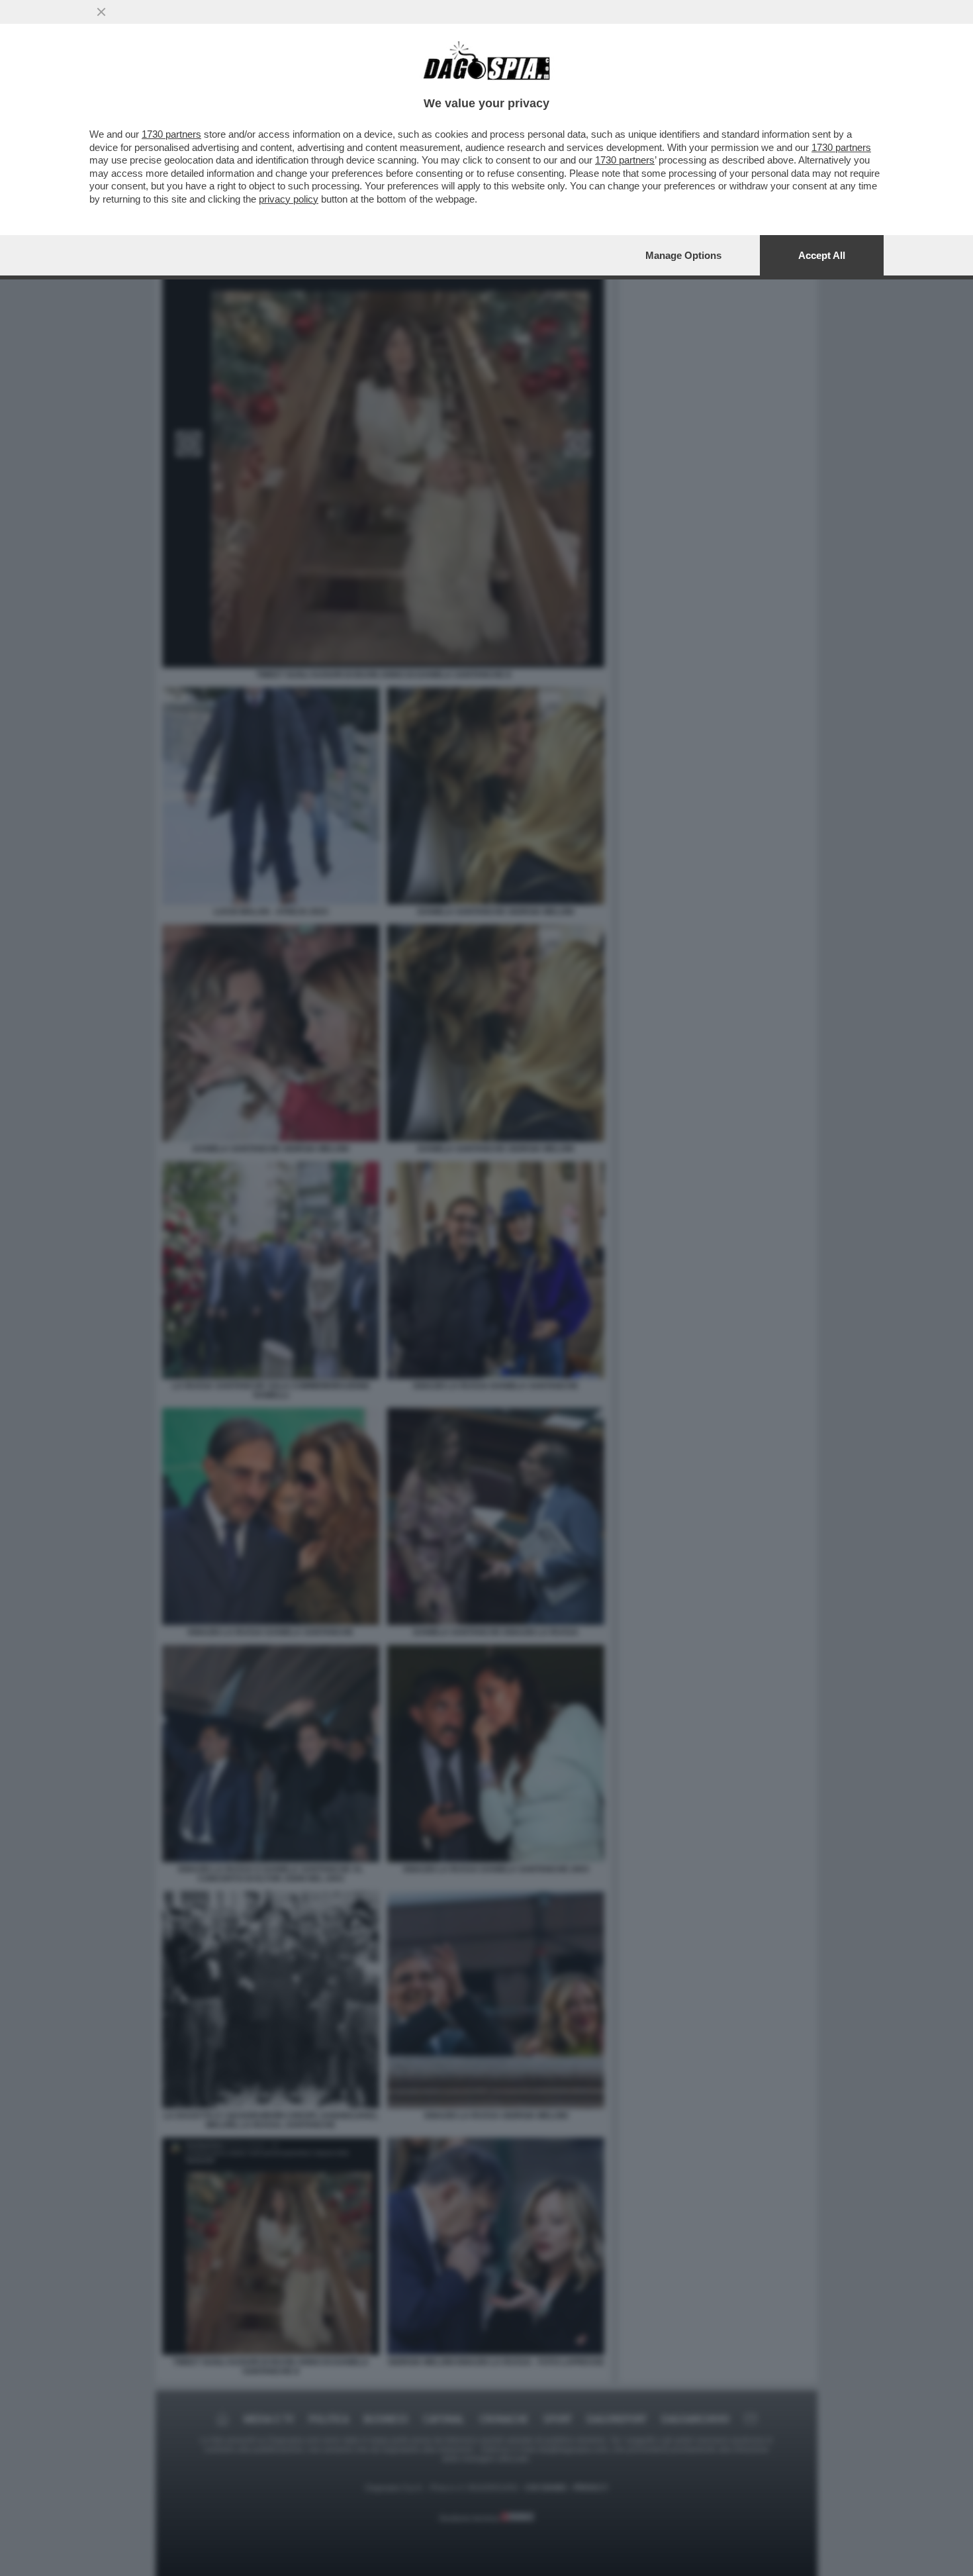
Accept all (822, 255)
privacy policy (289, 199)
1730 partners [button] (171, 134)
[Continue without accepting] (101, 12)
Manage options (683, 255)
